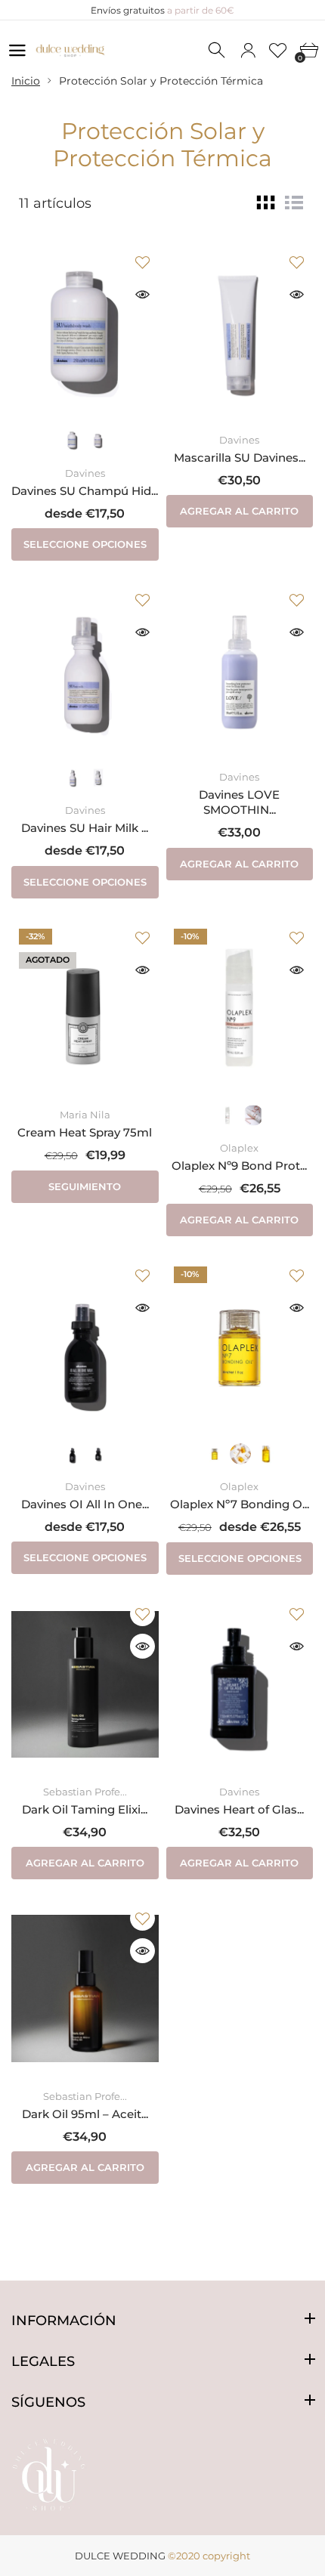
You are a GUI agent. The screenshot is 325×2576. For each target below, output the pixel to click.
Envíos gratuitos (162, 10)
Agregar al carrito (239, 511)
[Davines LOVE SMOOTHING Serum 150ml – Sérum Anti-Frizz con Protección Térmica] (240, 670)
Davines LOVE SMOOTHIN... (239, 802)
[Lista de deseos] (278, 51)
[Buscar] (218, 51)
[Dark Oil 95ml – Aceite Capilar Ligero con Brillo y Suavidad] (85, 1989)
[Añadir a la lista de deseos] (142, 262)
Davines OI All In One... (85, 1504)
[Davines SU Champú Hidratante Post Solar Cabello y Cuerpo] (85, 332)
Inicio (26, 81)
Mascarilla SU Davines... (240, 458)
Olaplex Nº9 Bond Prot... (239, 1166)
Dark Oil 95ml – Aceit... (85, 2114)
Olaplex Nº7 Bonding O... (240, 1504)
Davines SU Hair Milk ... (85, 828)
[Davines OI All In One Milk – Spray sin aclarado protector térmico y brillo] (85, 1346)
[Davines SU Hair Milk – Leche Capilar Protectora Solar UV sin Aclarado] (85, 670)
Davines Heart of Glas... (239, 1809)
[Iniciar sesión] (248, 51)
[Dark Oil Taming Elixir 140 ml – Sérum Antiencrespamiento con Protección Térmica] (85, 1684)
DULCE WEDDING (120, 2556)
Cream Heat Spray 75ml (85, 1132)
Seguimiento (85, 1186)
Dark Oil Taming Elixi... (85, 1809)
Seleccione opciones (85, 544)
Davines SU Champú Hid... (85, 491)
